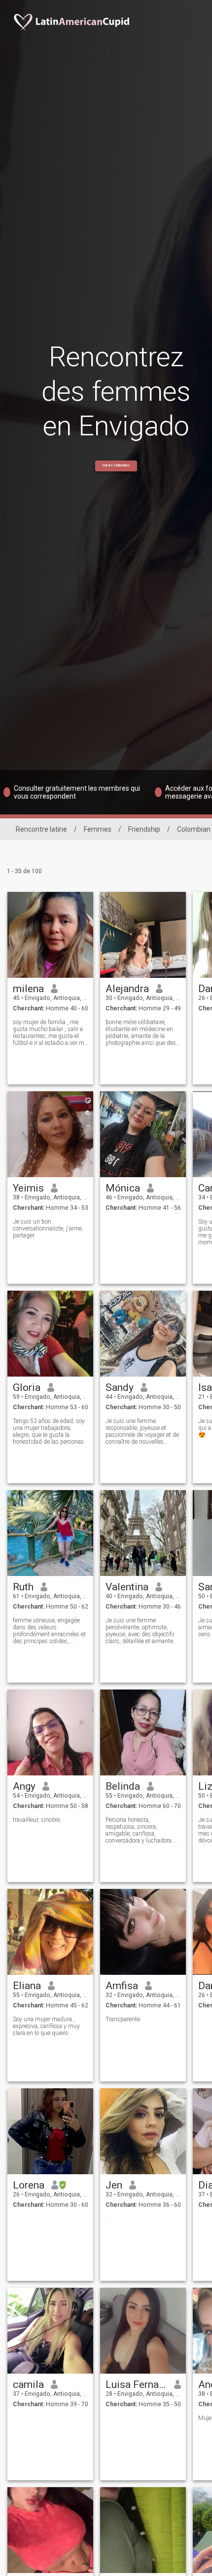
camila (28, 2384)
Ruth (23, 1587)
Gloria (27, 1387)
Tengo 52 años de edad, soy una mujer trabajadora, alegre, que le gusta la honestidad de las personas (49, 1431)
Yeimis (28, 1188)
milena (28, 989)
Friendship (144, 829)
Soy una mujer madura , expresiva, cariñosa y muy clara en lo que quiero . (46, 2026)
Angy (24, 1786)
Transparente (123, 2019)
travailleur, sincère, (37, 1820)
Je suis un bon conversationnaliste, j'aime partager (47, 1229)
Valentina (127, 1587)
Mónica (123, 1188)
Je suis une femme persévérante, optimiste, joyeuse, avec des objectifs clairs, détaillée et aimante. (140, 1631)
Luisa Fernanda (136, 2384)
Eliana (27, 1986)
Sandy (120, 1387)
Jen (114, 2185)
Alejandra (127, 989)
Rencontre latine (41, 829)
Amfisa (122, 1986)
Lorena (29, 2185)
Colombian (194, 829)
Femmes (98, 829)
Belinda (123, 1786)
